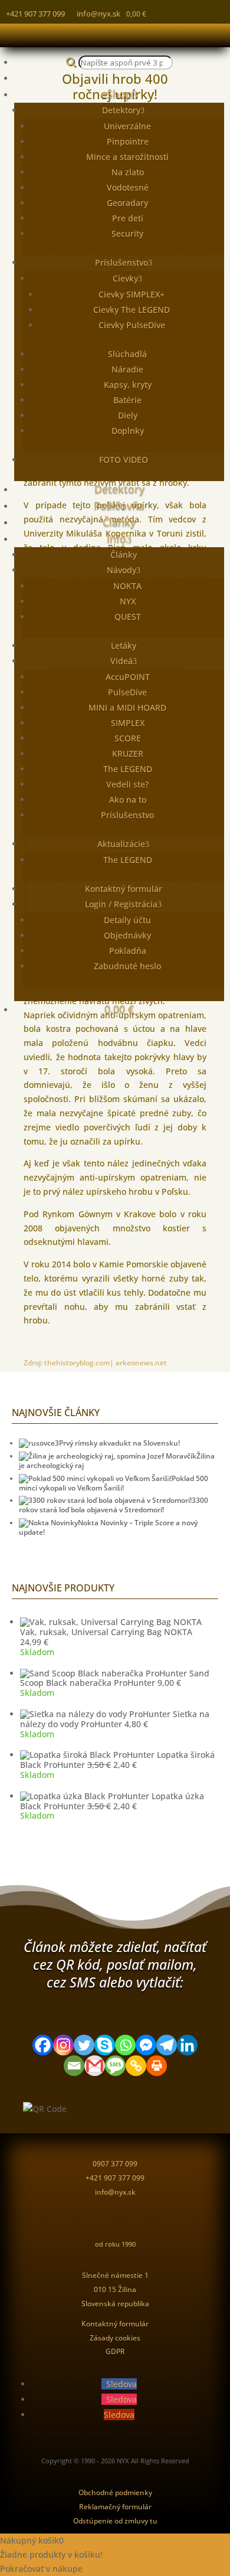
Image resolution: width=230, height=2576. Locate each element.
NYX (128, 601)
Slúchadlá (127, 354)
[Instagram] (63, 2045)
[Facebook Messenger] (146, 2045)
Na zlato (128, 172)
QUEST (128, 617)
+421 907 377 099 (35, 14)
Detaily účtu (127, 920)
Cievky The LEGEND (132, 310)
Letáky (124, 645)
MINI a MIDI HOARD (127, 707)
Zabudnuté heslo (127, 966)
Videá (121, 661)
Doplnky (128, 431)
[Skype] (105, 2045)
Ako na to (128, 800)
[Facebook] (43, 2045)
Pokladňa (128, 951)
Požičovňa (119, 505)
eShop (116, 94)
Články (119, 522)
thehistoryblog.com (77, 1363)
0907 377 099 (115, 2164)
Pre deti (128, 218)
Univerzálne (127, 126)
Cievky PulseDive (132, 325)
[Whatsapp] (125, 2045)
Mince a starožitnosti (127, 157)
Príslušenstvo (121, 262)
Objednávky (127, 935)
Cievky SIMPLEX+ (132, 294)
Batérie (127, 400)
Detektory (121, 110)
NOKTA (127, 586)
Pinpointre (128, 141)
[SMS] (115, 2066)
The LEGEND (128, 769)
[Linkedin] (187, 2045)
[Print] (157, 2066)
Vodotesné (128, 187)
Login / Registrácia (121, 904)
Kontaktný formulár (124, 889)
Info (116, 538)
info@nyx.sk (98, 14)
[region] (18, 1863)
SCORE (128, 738)
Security (127, 233)
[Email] (74, 2066)
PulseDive (127, 692)
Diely (128, 415)
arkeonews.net (141, 1363)
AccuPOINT (128, 677)
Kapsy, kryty (128, 385)
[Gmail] (95, 2066)
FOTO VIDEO (124, 460)
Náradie (127, 369)
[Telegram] (167, 2045)
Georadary (127, 203)
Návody (121, 570)
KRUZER (128, 753)
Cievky (125, 278)
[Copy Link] (136, 2066)
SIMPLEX (128, 723)
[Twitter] (84, 2045)
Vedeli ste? (127, 784)
